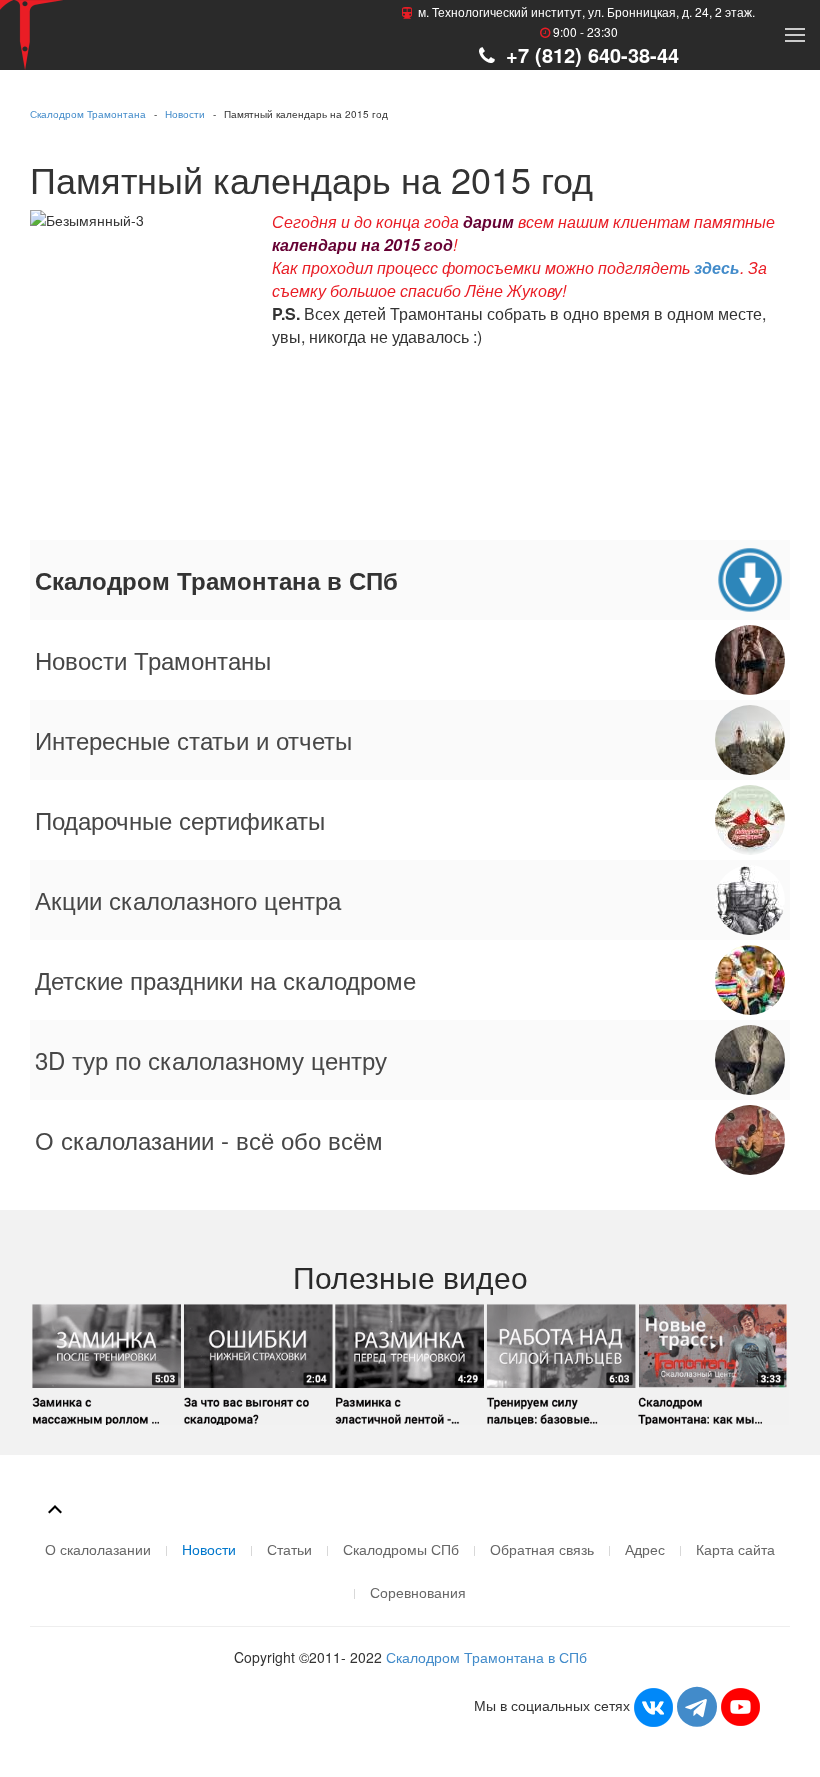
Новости (185, 114)
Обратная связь (542, 1549)
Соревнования (418, 1592)
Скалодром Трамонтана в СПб (486, 1657)
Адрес (645, 1549)
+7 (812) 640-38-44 (589, 54)
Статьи (289, 1549)
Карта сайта (735, 1549)
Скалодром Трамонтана (88, 114)
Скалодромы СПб (401, 1549)
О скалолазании (98, 1549)
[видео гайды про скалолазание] (410, 1362)
